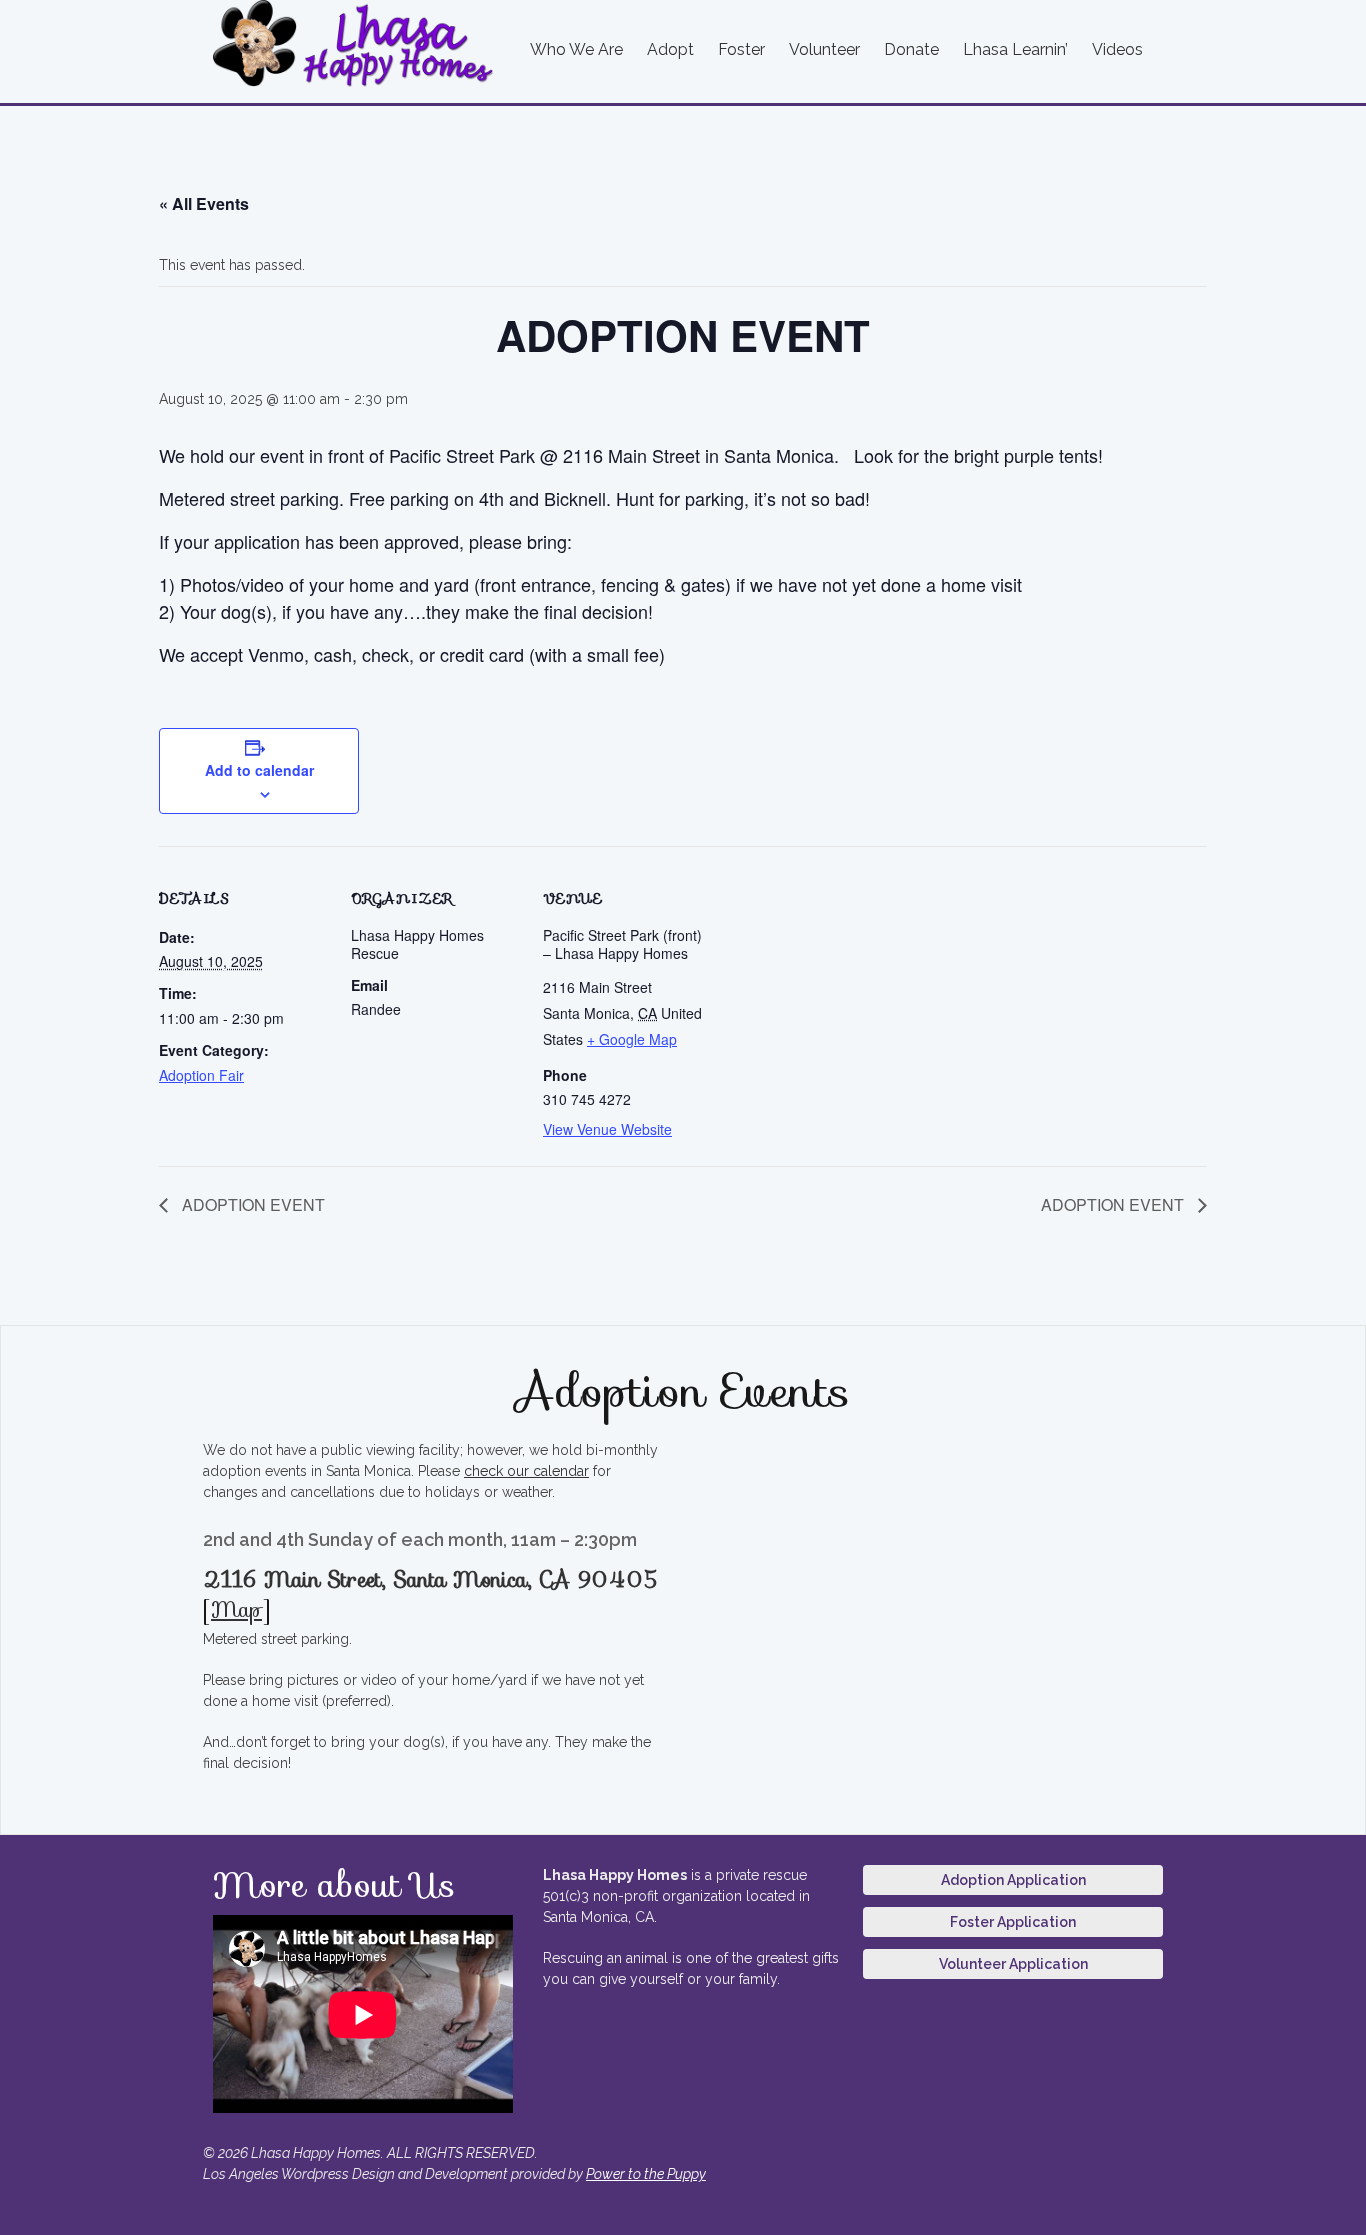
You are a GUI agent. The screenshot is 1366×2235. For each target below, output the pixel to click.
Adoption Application (1013, 1880)
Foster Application (1013, 1922)
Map (236, 1609)
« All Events (204, 203)
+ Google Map (632, 1039)
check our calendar (526, 1471)
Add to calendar (259, 770)
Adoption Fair (201, 1075)
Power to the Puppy (646, 2174)
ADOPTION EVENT (251, 1204)
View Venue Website (607, 1129)
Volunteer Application (1013, 1964)
